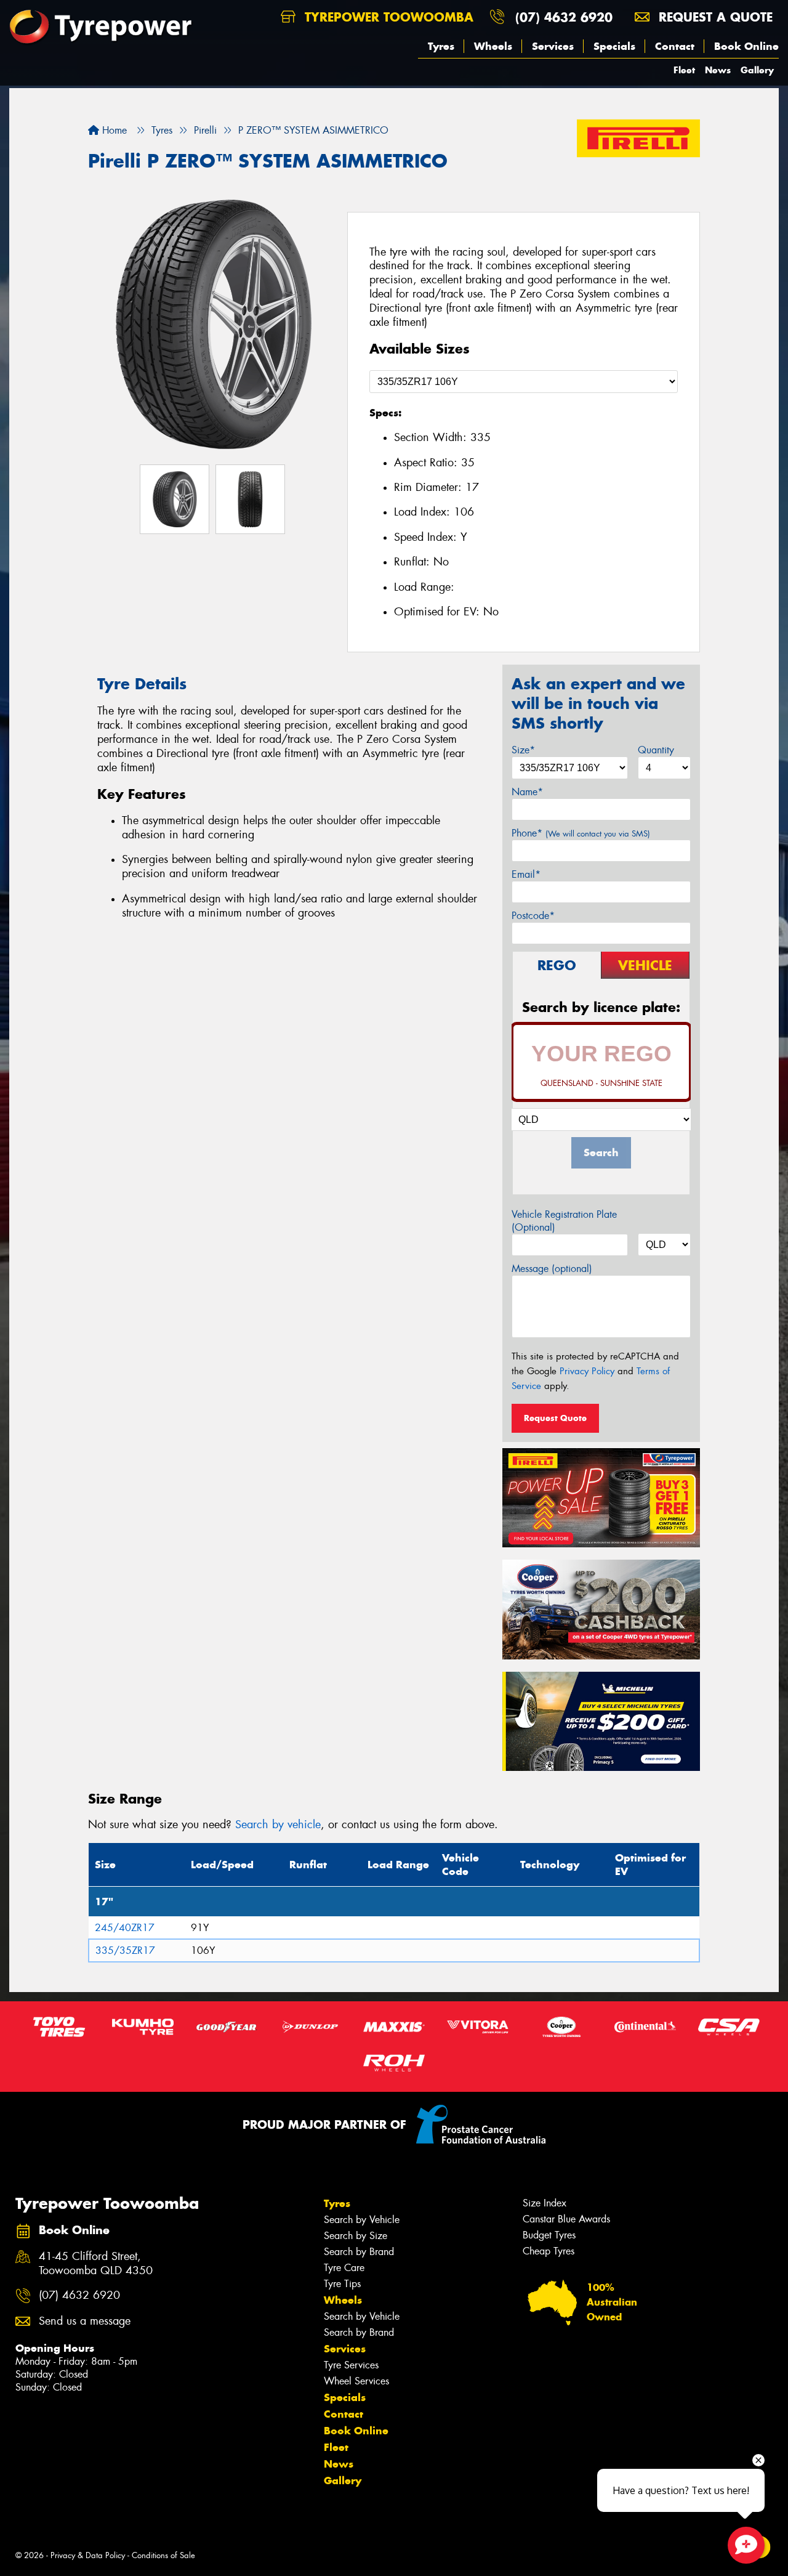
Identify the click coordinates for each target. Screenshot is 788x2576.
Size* (523, 750)
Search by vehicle (278, 1825)
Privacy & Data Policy (88, 2555)
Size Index (545, 2203)
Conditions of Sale (163, 2555)
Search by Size (356, 2236)
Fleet (684, 70)
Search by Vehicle (362, 2220)
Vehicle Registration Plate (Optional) (564, 1221)
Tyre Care (344, 2268)
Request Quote (555, 1418)
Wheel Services (356, 2381)
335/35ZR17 (125, 1950)
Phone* (581, 833)
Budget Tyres (549, 2235)
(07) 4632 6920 (564, 17)
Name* (527, 792)
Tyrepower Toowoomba (387, 17)
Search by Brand (359, 2252)
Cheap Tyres (549, 2251)
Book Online (746, 46)
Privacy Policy (587, 1371)
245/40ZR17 (125, 1928)
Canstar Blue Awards (566, 2219)
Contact (675, 46)
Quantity (656, 750)
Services (553, 46)
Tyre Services (351, 2365)
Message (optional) (552, 1269)
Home (113, 130)
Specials (614, 46)
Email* (526, 874)
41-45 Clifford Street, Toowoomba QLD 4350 (96, 2264)
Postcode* (533, 916)
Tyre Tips (342, 2284)
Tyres (441, 46)
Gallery (757, 70)
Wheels (493, 46)
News (718, 70)
